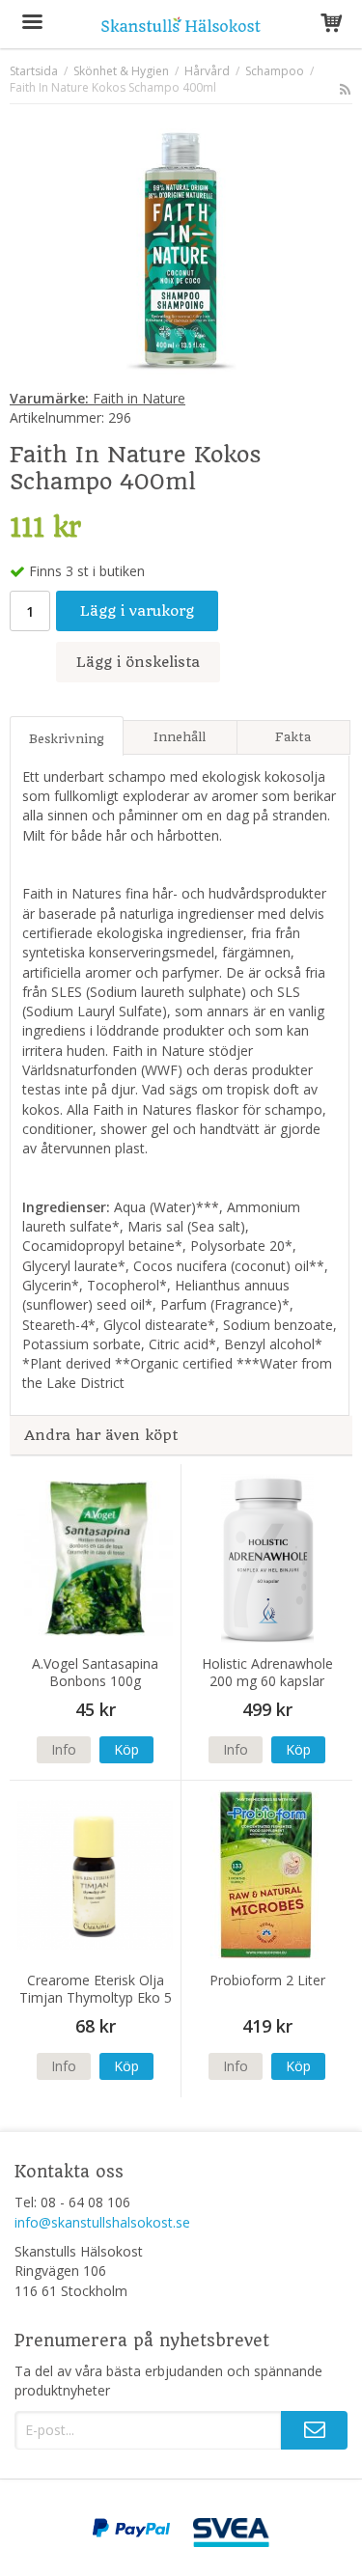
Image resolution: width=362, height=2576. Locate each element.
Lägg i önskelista (138, 662)
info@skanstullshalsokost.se (102, 2222)
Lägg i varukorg (137, 611)
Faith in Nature (97, 398)
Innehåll (180, 737)
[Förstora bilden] (181, 249)
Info (64, 1749)
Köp (126, 1749)
